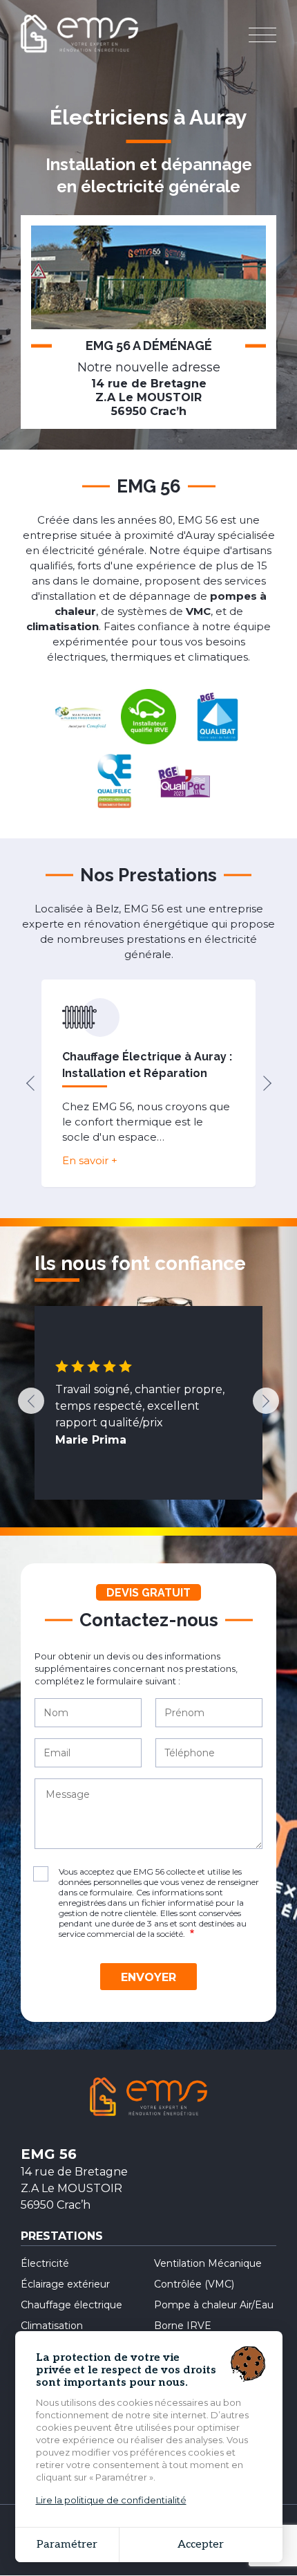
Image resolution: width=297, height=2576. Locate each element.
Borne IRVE (183, 2326)
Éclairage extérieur (65, 2284)
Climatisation (52, 2326)
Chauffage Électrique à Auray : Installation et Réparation (147, 1065)
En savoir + (90, 1160)
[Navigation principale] (262, 36)
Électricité (45, 2263)
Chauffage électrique (71, 2305)
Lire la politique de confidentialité (111, 2500)
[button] (30, 1083)
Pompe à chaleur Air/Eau (214, 2305)
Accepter (201, 2545)
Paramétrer (67, 2545)
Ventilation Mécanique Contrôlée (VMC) (208, 2274)
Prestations (62, 2237)
